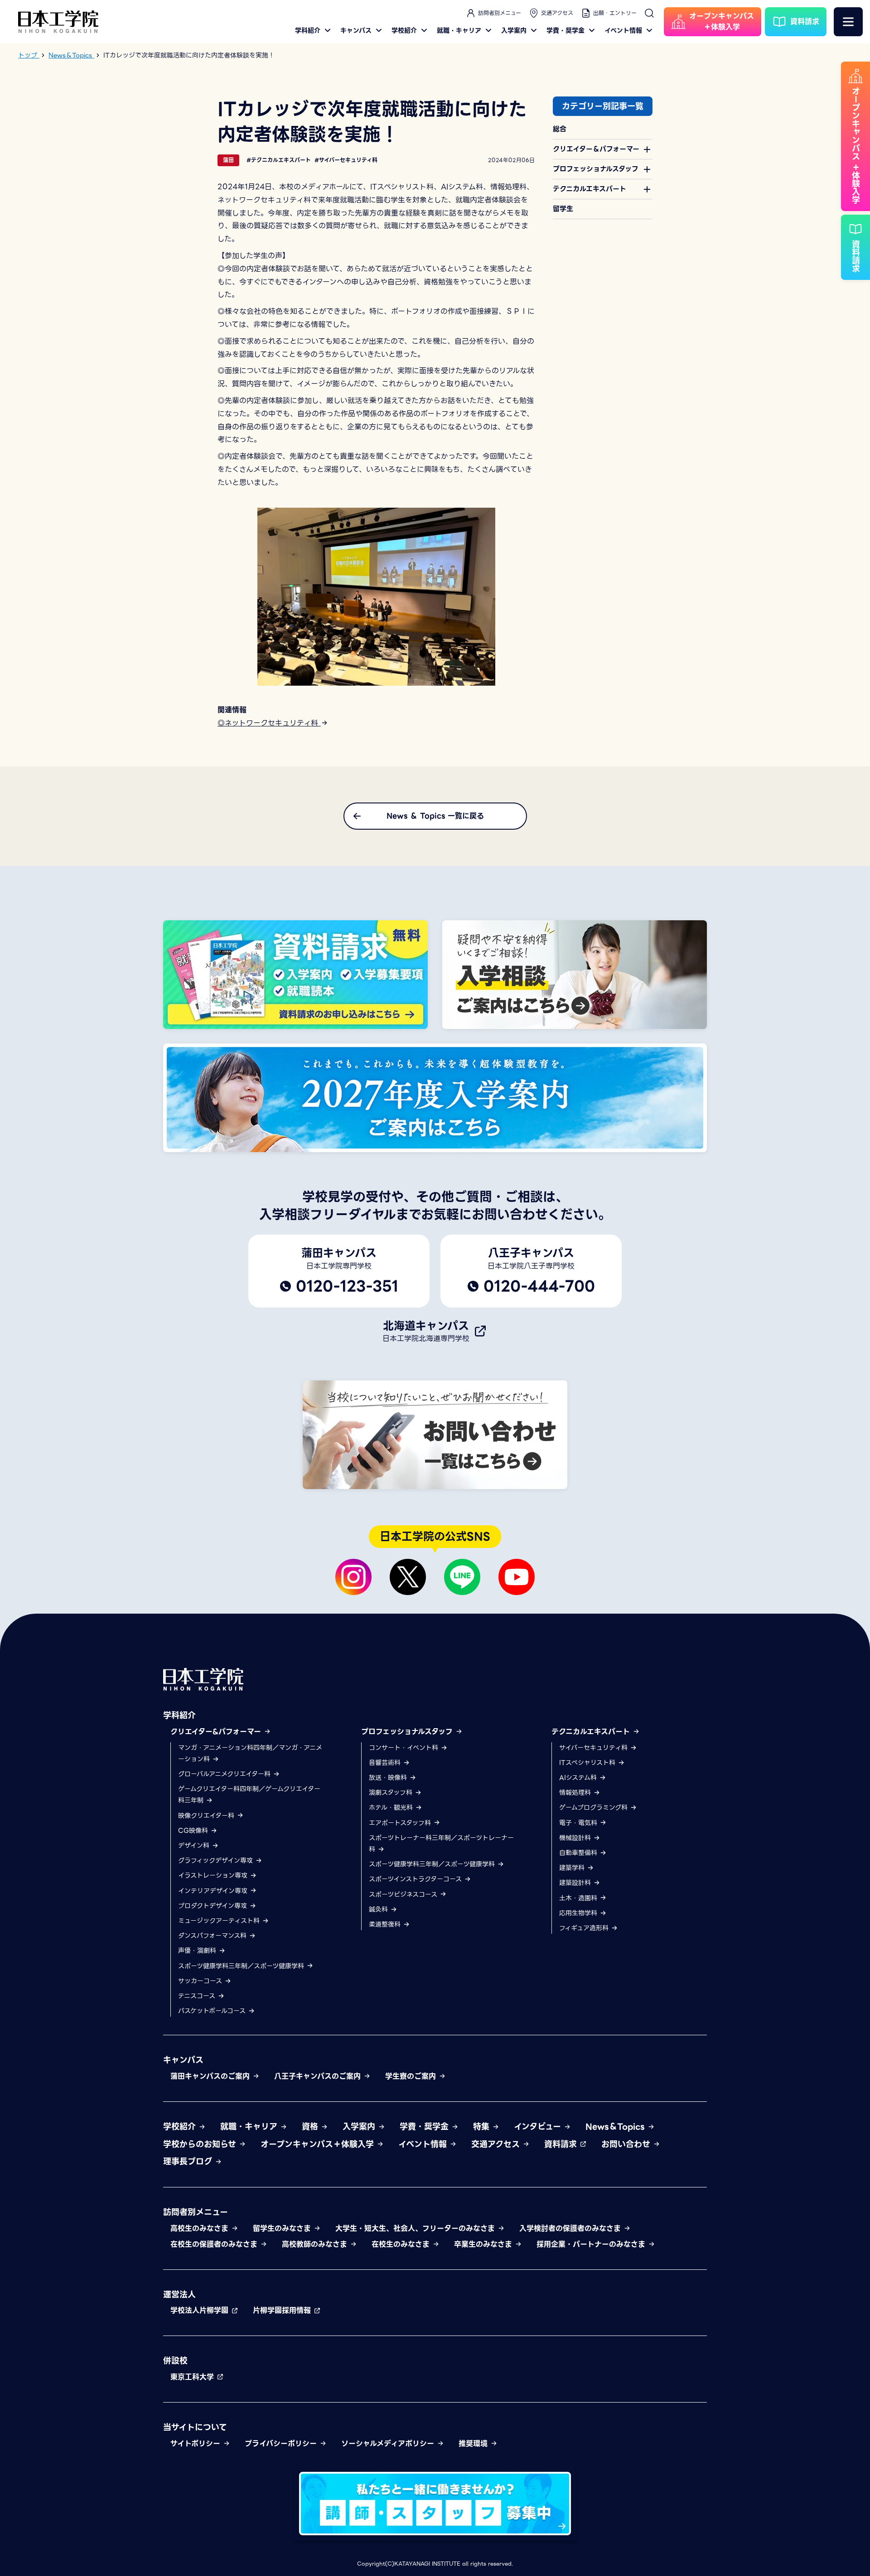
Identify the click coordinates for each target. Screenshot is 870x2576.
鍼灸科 (379, 1909)
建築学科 (573, 1868)
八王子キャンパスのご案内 (319, 2076)
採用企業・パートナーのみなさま (592, 2244)
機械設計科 (576, 1838)
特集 (483, 2127)
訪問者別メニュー (500, 13)
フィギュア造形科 (585, 1928)
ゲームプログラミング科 (594, 1807)
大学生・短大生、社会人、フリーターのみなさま (416, 2228)
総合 (560, 129)
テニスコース (198, 1996)
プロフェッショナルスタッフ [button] (596, 169)
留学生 (563, 209)
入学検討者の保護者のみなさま (571, 2228)
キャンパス (356, 30)
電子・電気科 (579, 1823)
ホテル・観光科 (392, 1807)
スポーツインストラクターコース (416, 1879)
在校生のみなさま (402, 2244)
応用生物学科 (579, 1913)
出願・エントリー (615, 13)
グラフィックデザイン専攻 (217, 1860)
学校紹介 (404, 30)
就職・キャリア (459, 30)
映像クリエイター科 (207, 1816)
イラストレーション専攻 (214, 1875)
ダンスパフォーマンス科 (213, 1936)
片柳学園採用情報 (283, 2310)
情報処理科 (576, 1793)
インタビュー (539, 2127)
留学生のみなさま (283, 2228)
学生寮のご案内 (412, 2076)
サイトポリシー (197, 2444)
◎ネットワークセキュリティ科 (269, 723)
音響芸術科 (386, 1763)
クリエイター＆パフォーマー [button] (596, 149)
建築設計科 (576, 1883)
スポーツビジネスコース (404, 1894)
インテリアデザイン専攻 (214, 1891)
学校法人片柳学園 (201, 2310)
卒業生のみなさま (484, 2244)
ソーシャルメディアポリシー (389, 2444)
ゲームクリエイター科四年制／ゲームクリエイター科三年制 (249, 1795)
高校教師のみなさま (316, 2244)
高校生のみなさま (201, 2228)
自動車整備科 (579, 1853)
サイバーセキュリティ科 (594, 1748)
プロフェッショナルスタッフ (408, 1732)
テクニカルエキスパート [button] (590, 189)
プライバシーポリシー (282, 2444)
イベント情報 (623, 30)
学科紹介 (308, 30)
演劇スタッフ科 (392, 1793)
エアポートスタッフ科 (401, 1823)
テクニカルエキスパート (592, 1732)
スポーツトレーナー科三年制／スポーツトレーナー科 (441, 1843)
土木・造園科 (579, 1898)
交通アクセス (557, 13)
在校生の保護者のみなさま (215, 2244)
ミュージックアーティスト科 (220, 1921)
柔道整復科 (386, 1924)
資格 (311, 2127)
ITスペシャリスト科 (588, 1763)
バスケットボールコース (213, 2011)
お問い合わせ (627, 2144)
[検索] (649, 13)
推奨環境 (474, 2444)
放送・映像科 (389, 1778)
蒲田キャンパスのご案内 (211, 2076)
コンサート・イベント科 (405, 1748)
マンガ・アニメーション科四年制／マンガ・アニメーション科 (250, 1753)
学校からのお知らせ (201, 2144)
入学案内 (514, 30)
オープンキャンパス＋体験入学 (319, 2144)
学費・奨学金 (565, 30)
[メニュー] (848, 22)
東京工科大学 (193, 2377)
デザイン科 (195, 1845)
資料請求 (562, 2144)
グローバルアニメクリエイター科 (225, 1774)
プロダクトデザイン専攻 (214, 1906)
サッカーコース (201, 1981)
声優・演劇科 (198, 1951)
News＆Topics (616, 2127)
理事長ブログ (189, 2161)
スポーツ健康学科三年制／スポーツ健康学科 (242, 1966)
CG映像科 (194, 1831)
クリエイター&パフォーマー (217, 1732)
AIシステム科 (579, 1778)
